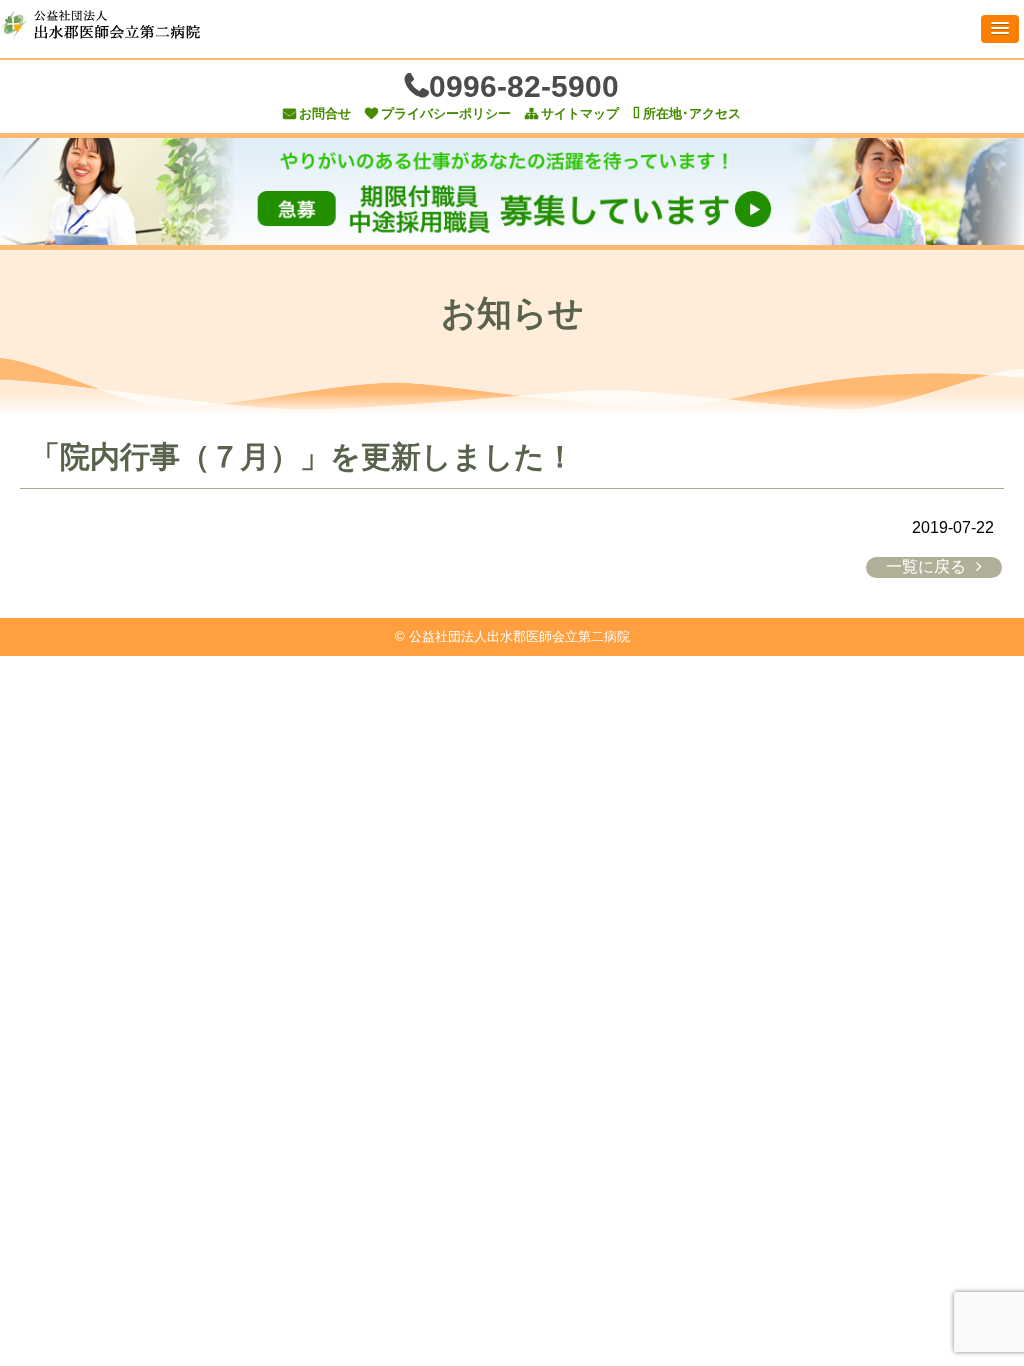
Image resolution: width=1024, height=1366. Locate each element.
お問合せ (325, 113)
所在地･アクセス (692, 113)
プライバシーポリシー (446, 113)
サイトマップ (580, 113)
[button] (1000, 29)
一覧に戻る (926, 566)
